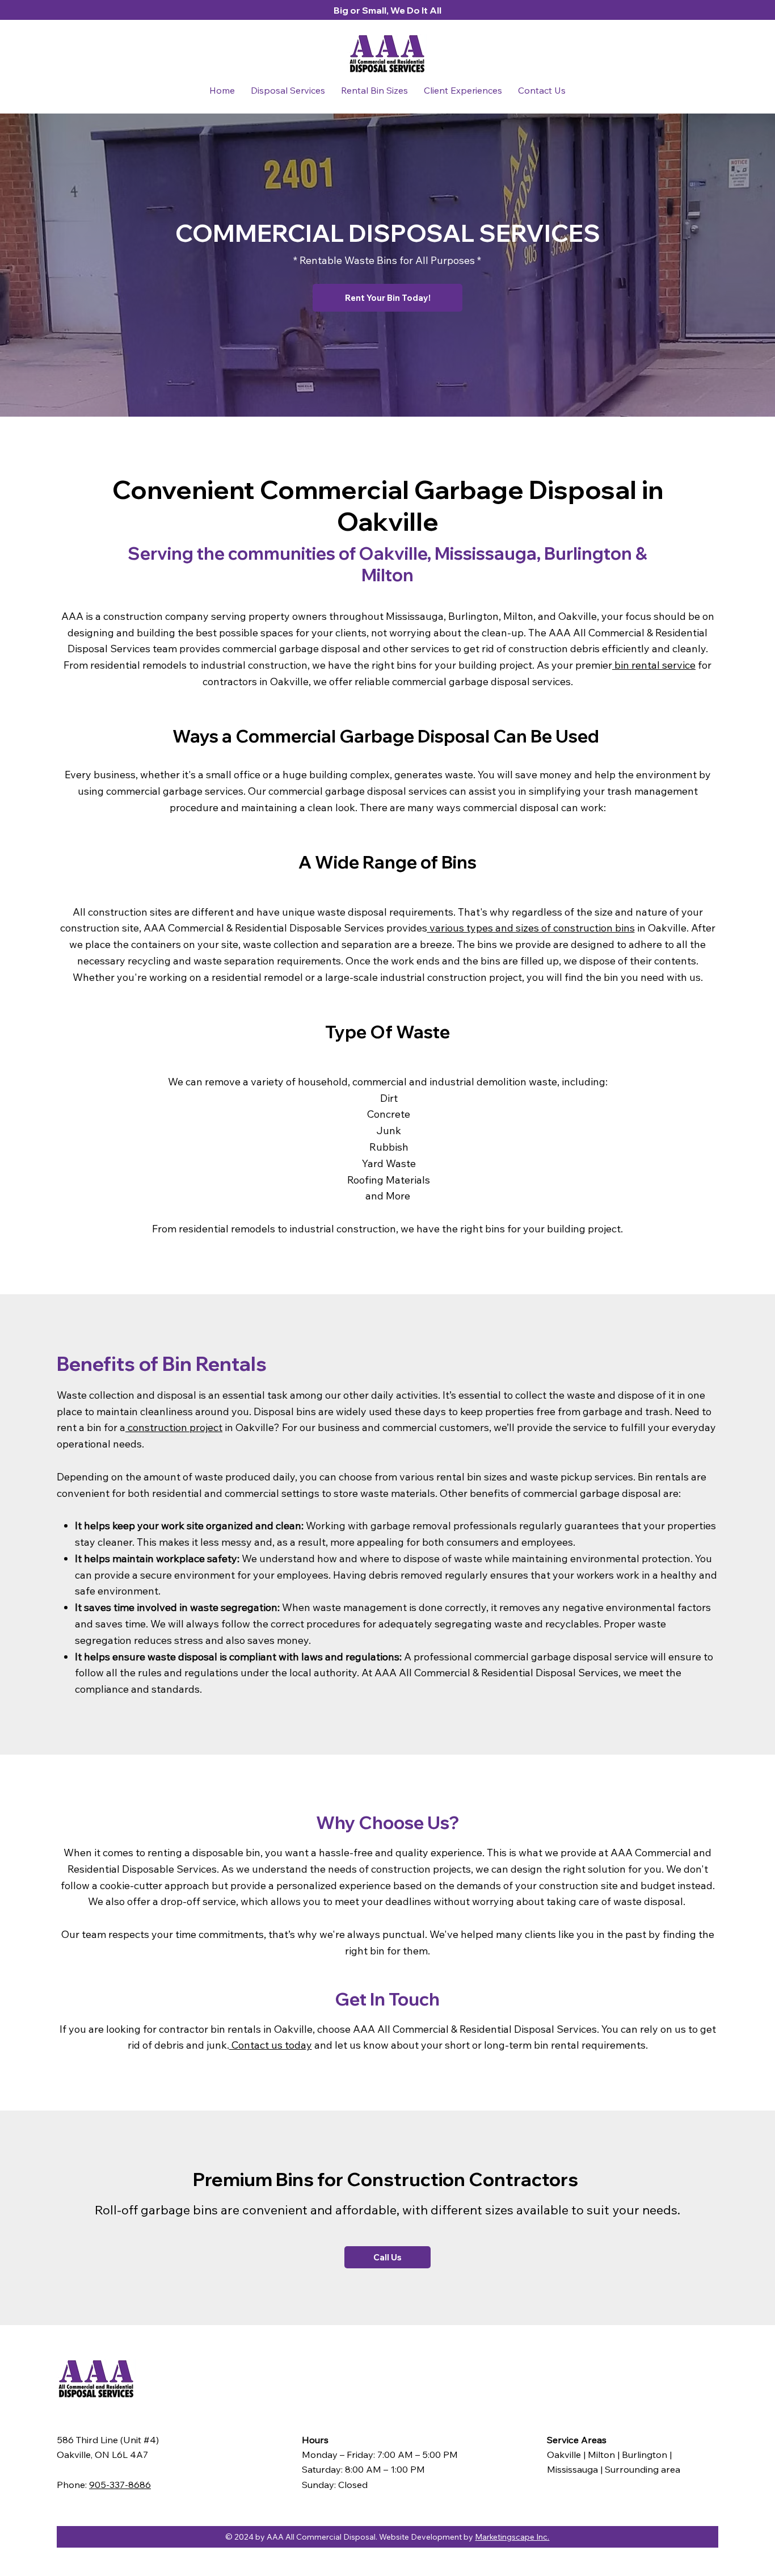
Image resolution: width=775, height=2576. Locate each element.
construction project (174, 1427)
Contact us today (271, 2045)
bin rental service (654, 665)
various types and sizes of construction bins (531, 928)
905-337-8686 (120, 2484)
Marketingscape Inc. (512, 2537)
